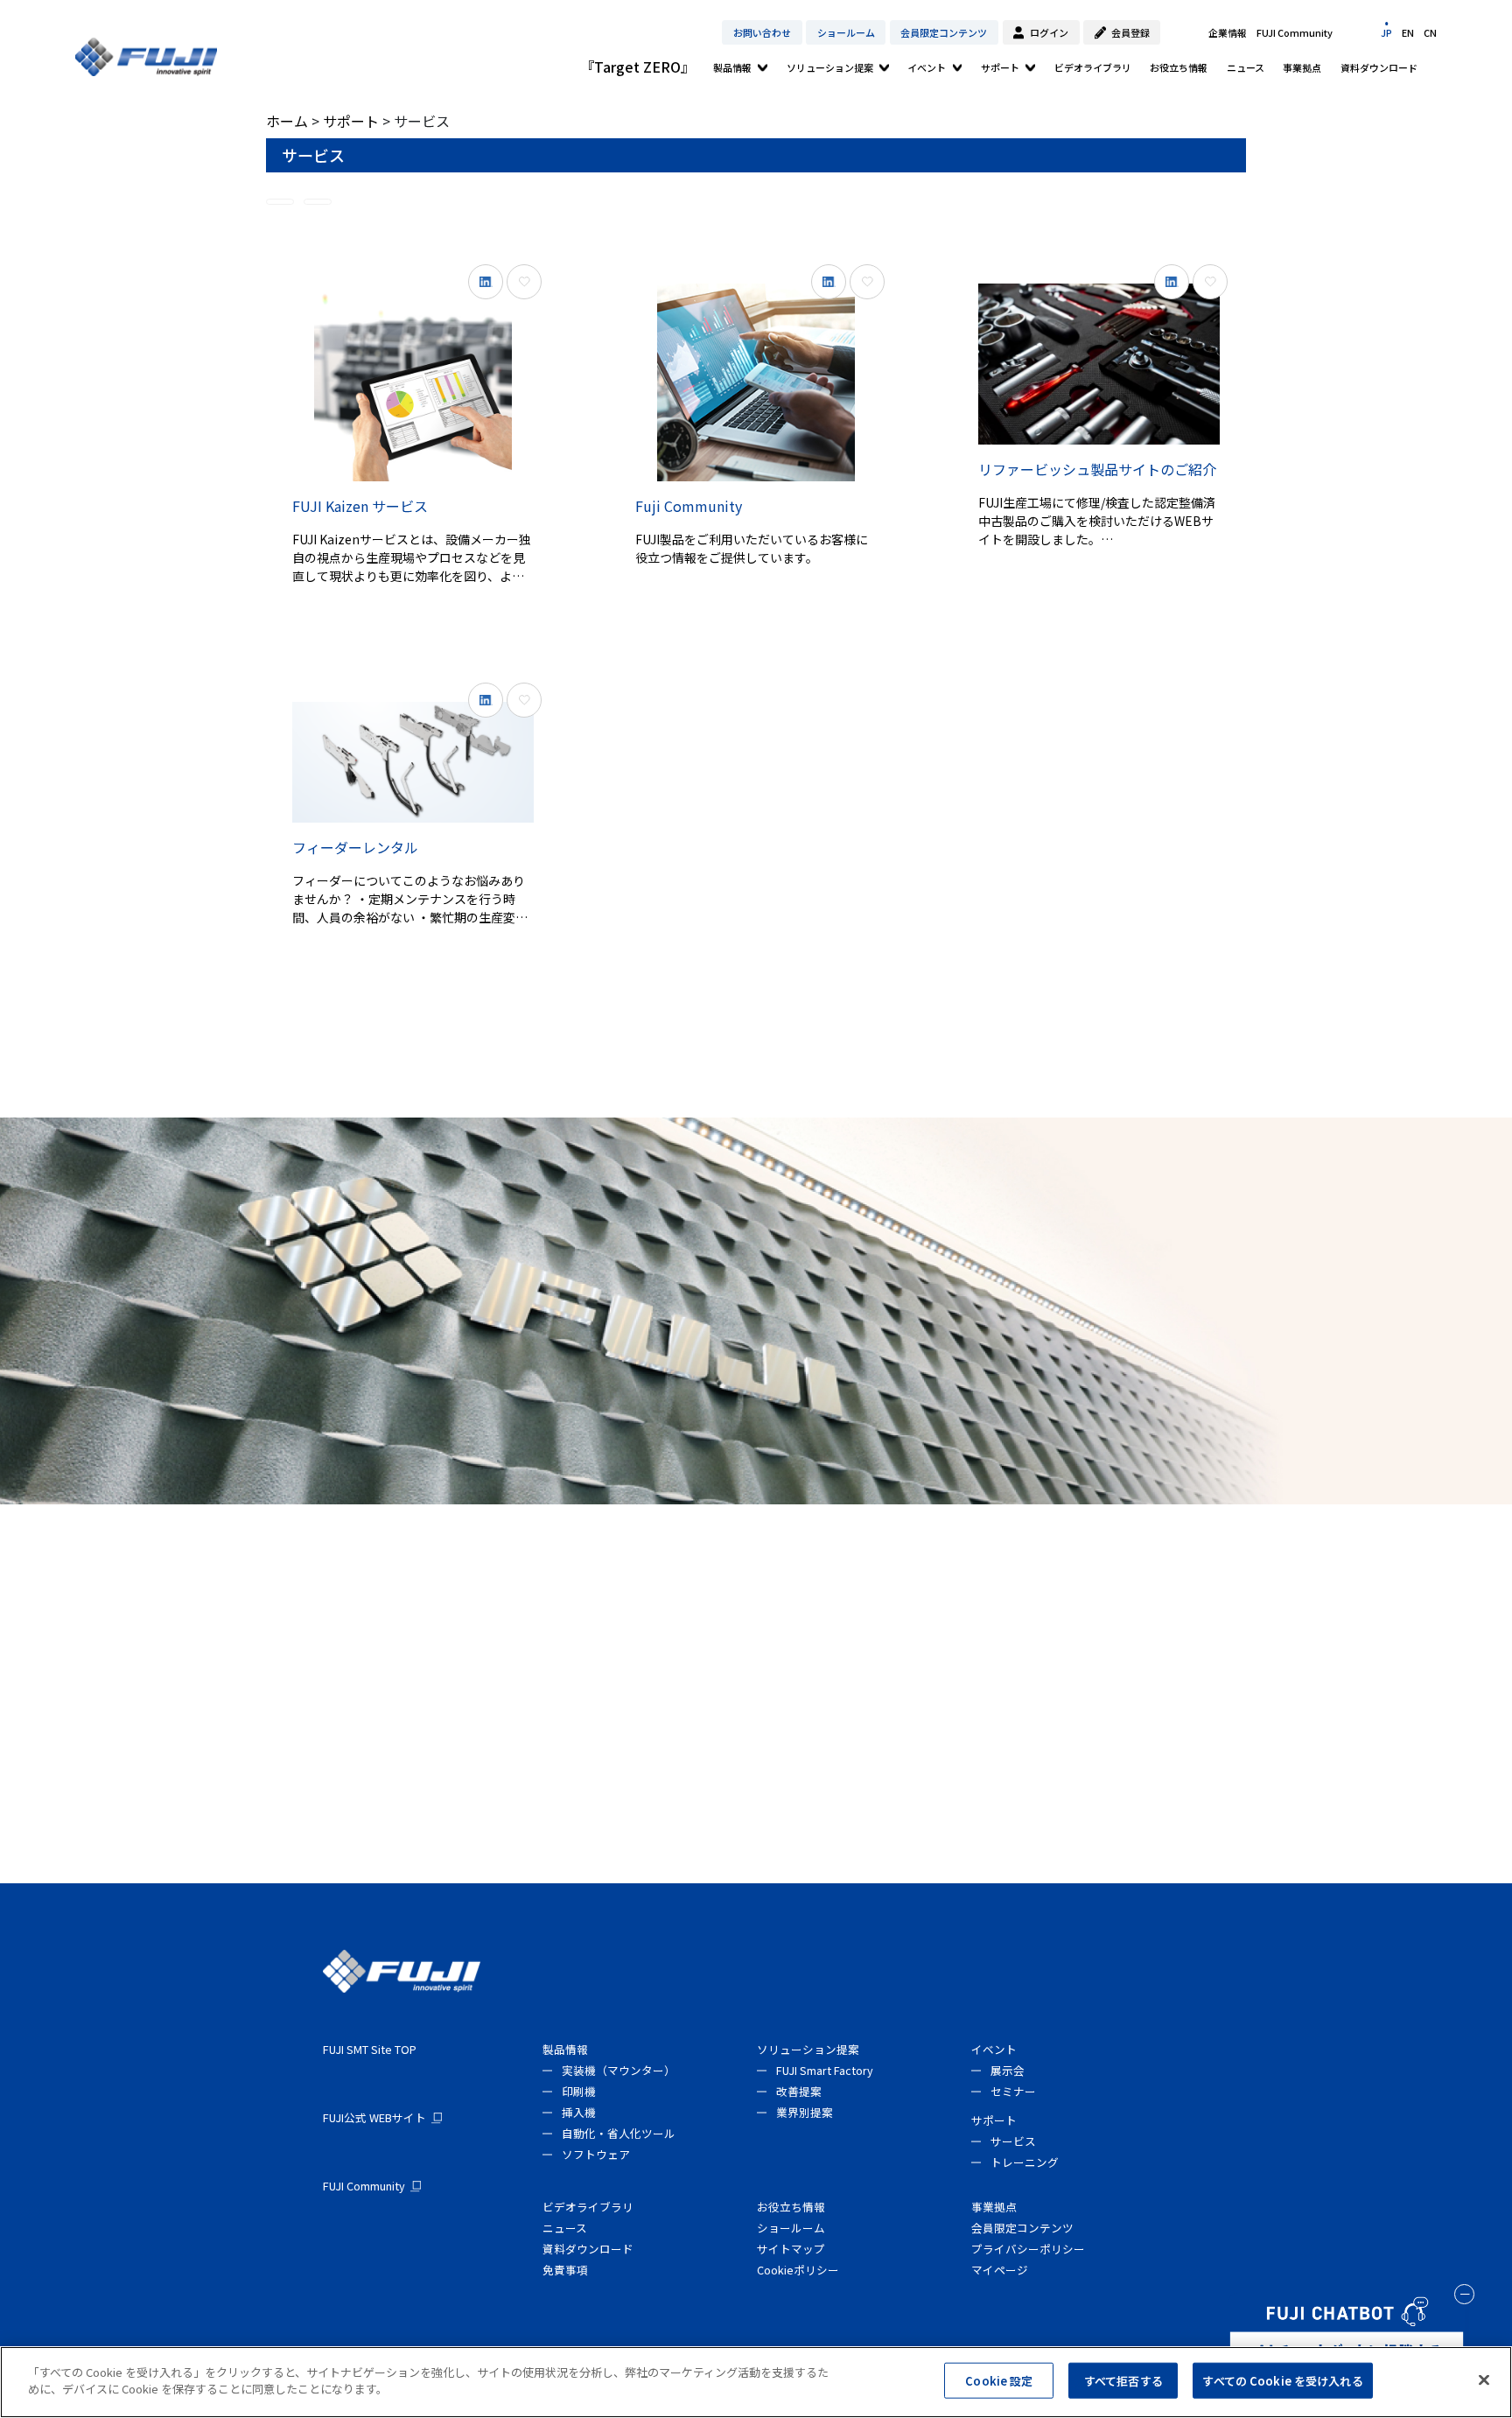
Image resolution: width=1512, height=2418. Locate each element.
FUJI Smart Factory (825, 2070)
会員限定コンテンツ (944, 32)
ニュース (1246, 67)
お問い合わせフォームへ (756, 1686)
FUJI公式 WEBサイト (374, 2117)
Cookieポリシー (798, 2270)
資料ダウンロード (1379, 67)
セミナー (1013, 2091)
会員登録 (1130, 32)
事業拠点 (1302, 67)
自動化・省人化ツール (619, 2133)
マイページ (1000, 2270)
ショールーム (846, 32)
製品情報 (732, 67)
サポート (1000, 67)
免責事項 (565, 2270)
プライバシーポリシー (1028, 2249)
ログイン (1049, 32)
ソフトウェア (596, 2154)
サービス (1013, 2141)
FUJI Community (1295, 32)
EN (1408, 32)
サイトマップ (791, 2249)
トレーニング (1025, 2162)
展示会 (1008, 2070)
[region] (756, 2382)
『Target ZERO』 (637, 67)
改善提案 (799, 2091)
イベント (927, 67)
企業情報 (1228, 32)
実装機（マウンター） (619, 2070)
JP (1386, 32)
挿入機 (579, 2112)
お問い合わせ (762, 32)
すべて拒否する (1123, 2381)
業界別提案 (805, 2112)
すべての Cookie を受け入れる (1282, 2381)
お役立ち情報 (1179, 67)
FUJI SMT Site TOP (370, 2049)
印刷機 (579, 2091)
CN (1430, 32)
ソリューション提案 (830, 67)
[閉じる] (1484, 2379)
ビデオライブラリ (1093, 67)
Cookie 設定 (999, 2381)
